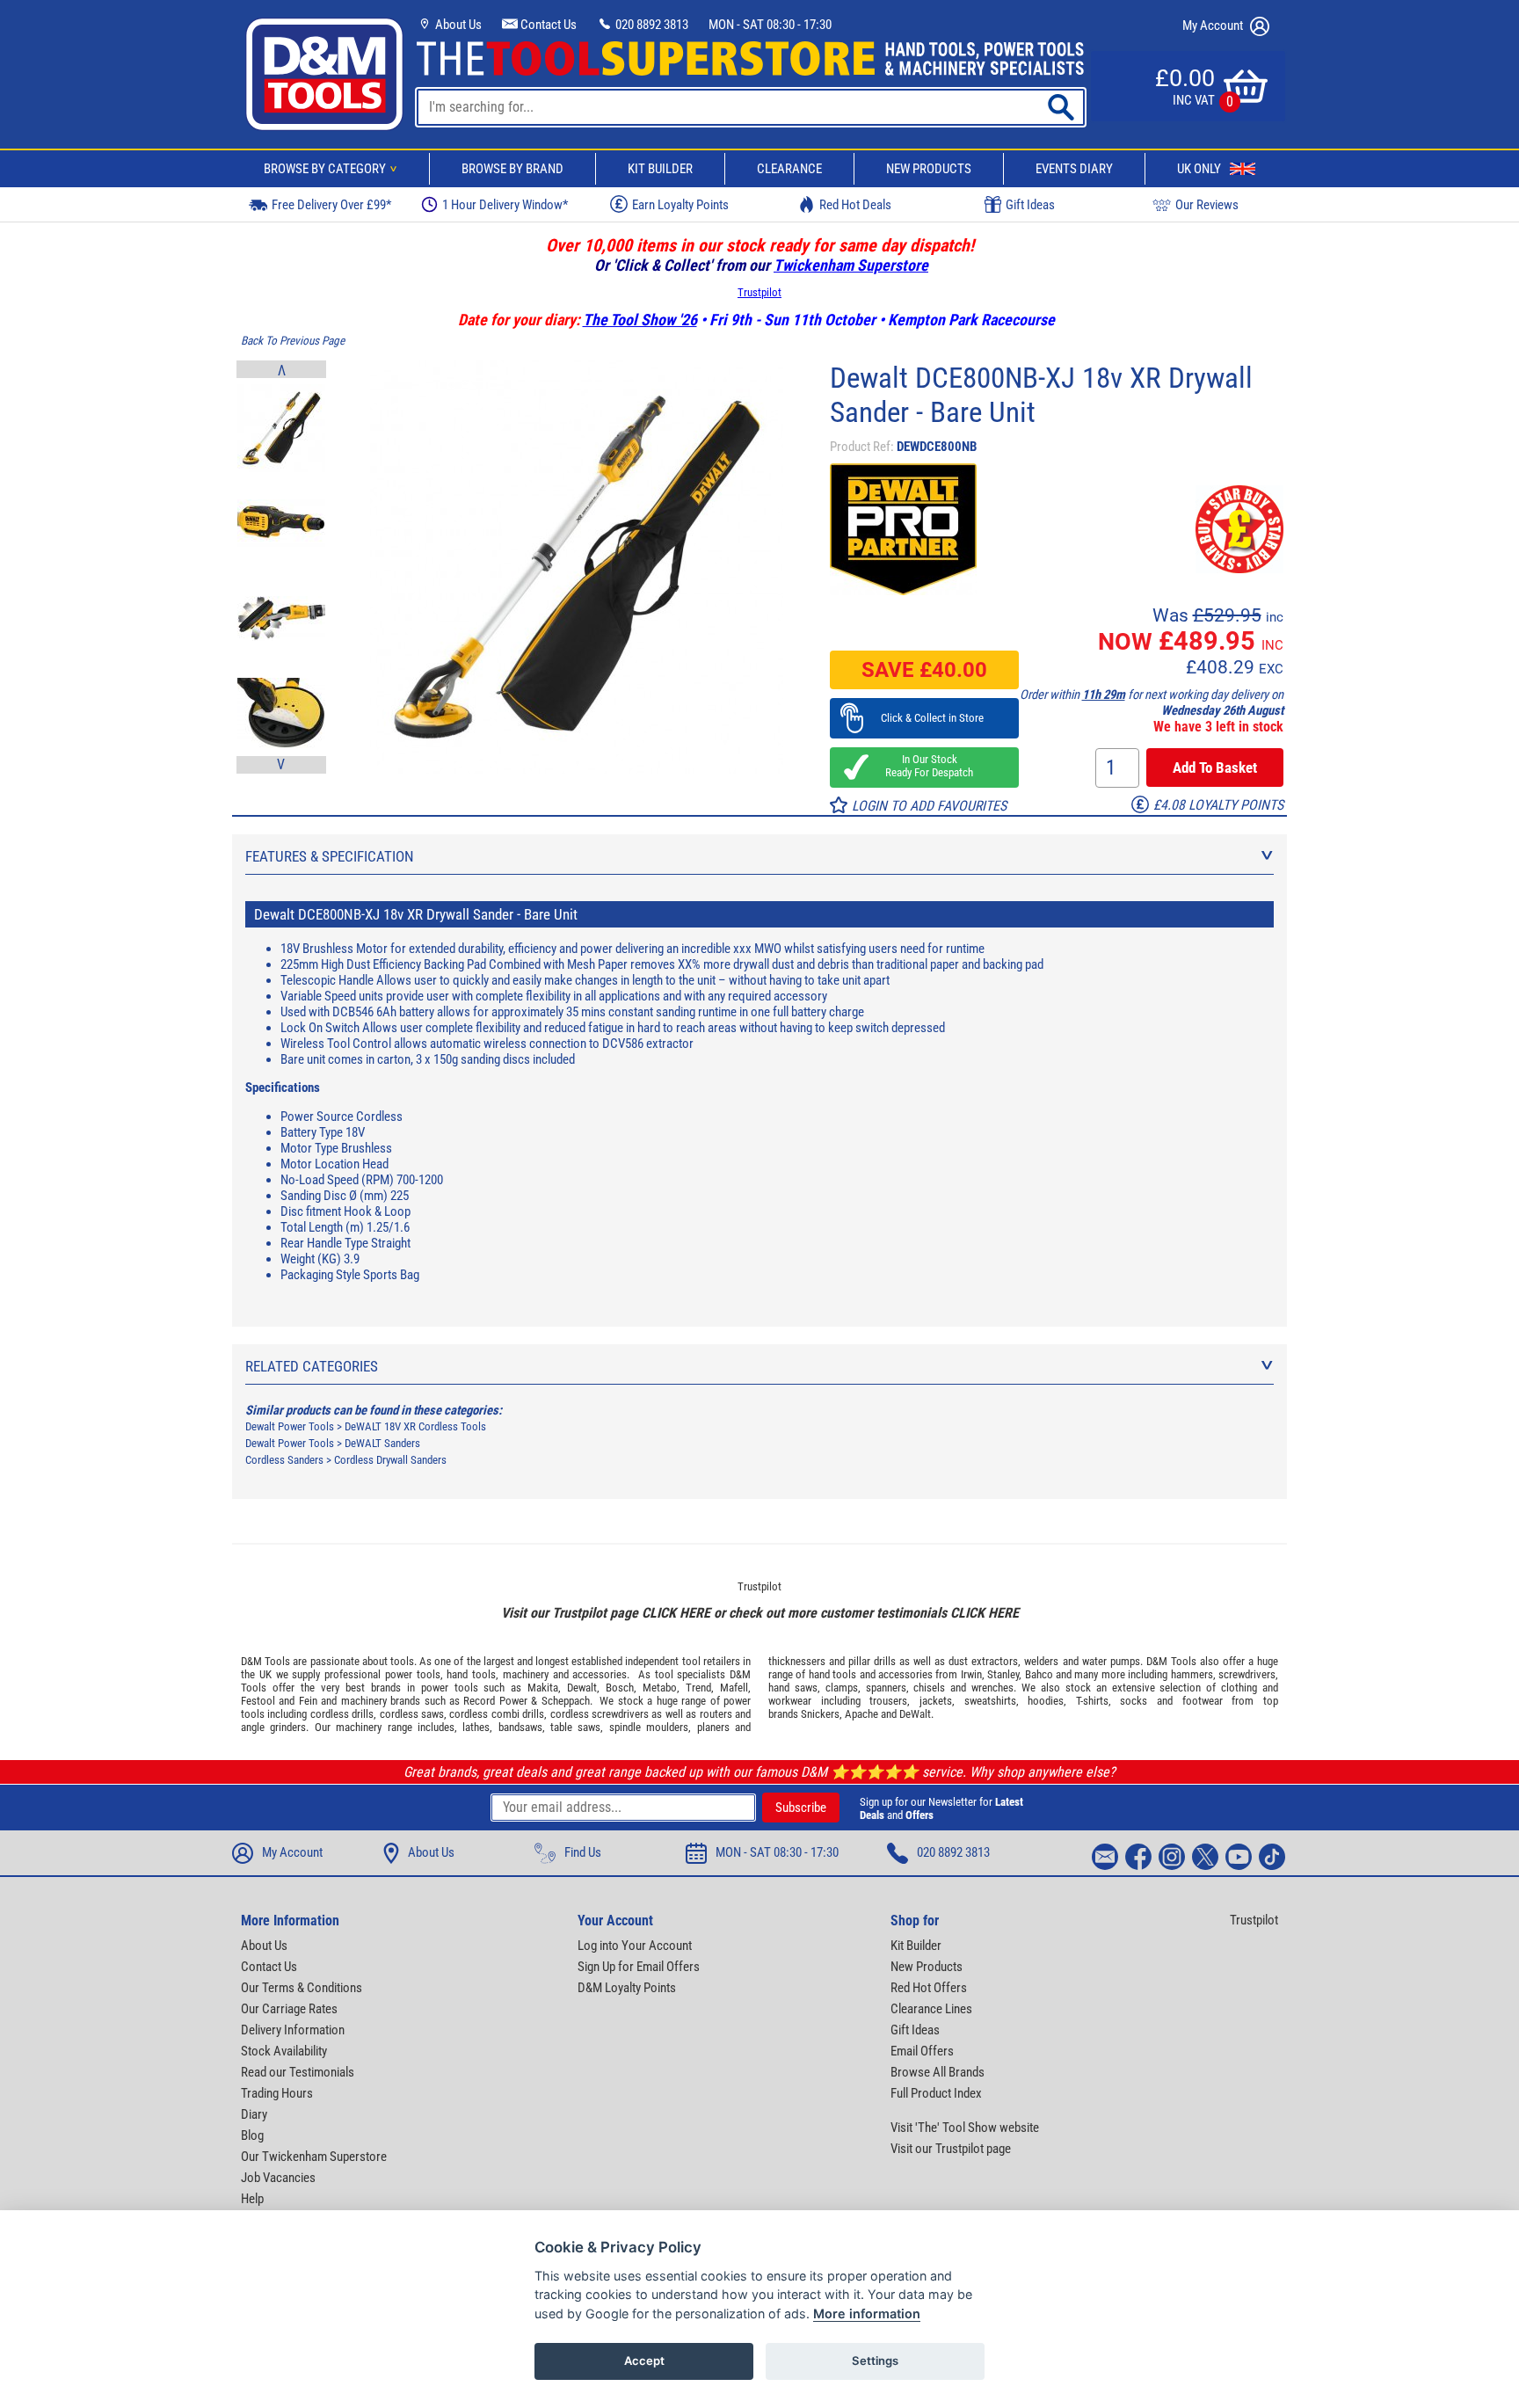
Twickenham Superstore (851, 265)
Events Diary (1074, 169)
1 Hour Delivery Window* (505, 205)
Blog (252, 2135)
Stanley (1003, 1674)
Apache (861, 1714)
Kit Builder (660, 169)
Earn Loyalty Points (680, 205)
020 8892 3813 (650, 25)
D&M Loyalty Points (627, 1988)
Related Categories (312, 1366)
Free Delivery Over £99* (331, 205)
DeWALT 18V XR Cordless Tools (415, 1426)
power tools (413, 1674)
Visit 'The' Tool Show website (965, 2128)
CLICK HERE (676, 1613)
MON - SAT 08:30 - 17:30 (770, 25)
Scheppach (566, 1701)
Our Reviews (1207, 205)
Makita (543, 1688)
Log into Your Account (635, 1946)
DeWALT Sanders (382, 1443)
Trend (698, 1688)
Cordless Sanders (284, 1460)
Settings (875, 2361)
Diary (254, 2114)
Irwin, (973, 1674)
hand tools (471, 1674)
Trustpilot (759, 292)
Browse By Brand (512, 169)
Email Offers (922, 2051)
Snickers (820, 1714)
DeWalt (915, 1714)
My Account (1214, 25)
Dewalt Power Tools (290, 1426)
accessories (600, 1674)
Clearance (789, 169)
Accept (644, 2361)
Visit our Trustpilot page (951, 2149)
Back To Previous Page (293, 341)
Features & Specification (330, 856)
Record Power (495, 1701)
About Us (457, 25)
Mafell (734, 1688)
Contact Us (547, 25)
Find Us (583, 1852)
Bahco (1039, 1674)
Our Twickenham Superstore (314, 2157)
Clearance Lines (931, 2009)
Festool (258, 1701)
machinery (526, 1674)
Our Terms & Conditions (302, 1988)
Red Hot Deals (855, 205)
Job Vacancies (278, 2178)
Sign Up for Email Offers (639, 1967)
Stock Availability (284, 2051)
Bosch (620, 1688)
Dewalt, (583, 1688)
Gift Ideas (1030, 205)
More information (867, 2313)
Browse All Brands (938, 2072)
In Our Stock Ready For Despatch (924, 766)
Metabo (660, 1688)
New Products (929, 169)
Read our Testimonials (298, 2072)
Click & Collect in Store (924, 718)
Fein (308, 1701)
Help (252, 2199)
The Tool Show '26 (640, 320)
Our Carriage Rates (289, 2009)
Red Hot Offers (929, 1988)
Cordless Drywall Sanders (390, 1460)
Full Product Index (936, 2093)
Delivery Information (293, 2030)
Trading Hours (277, 2093)
